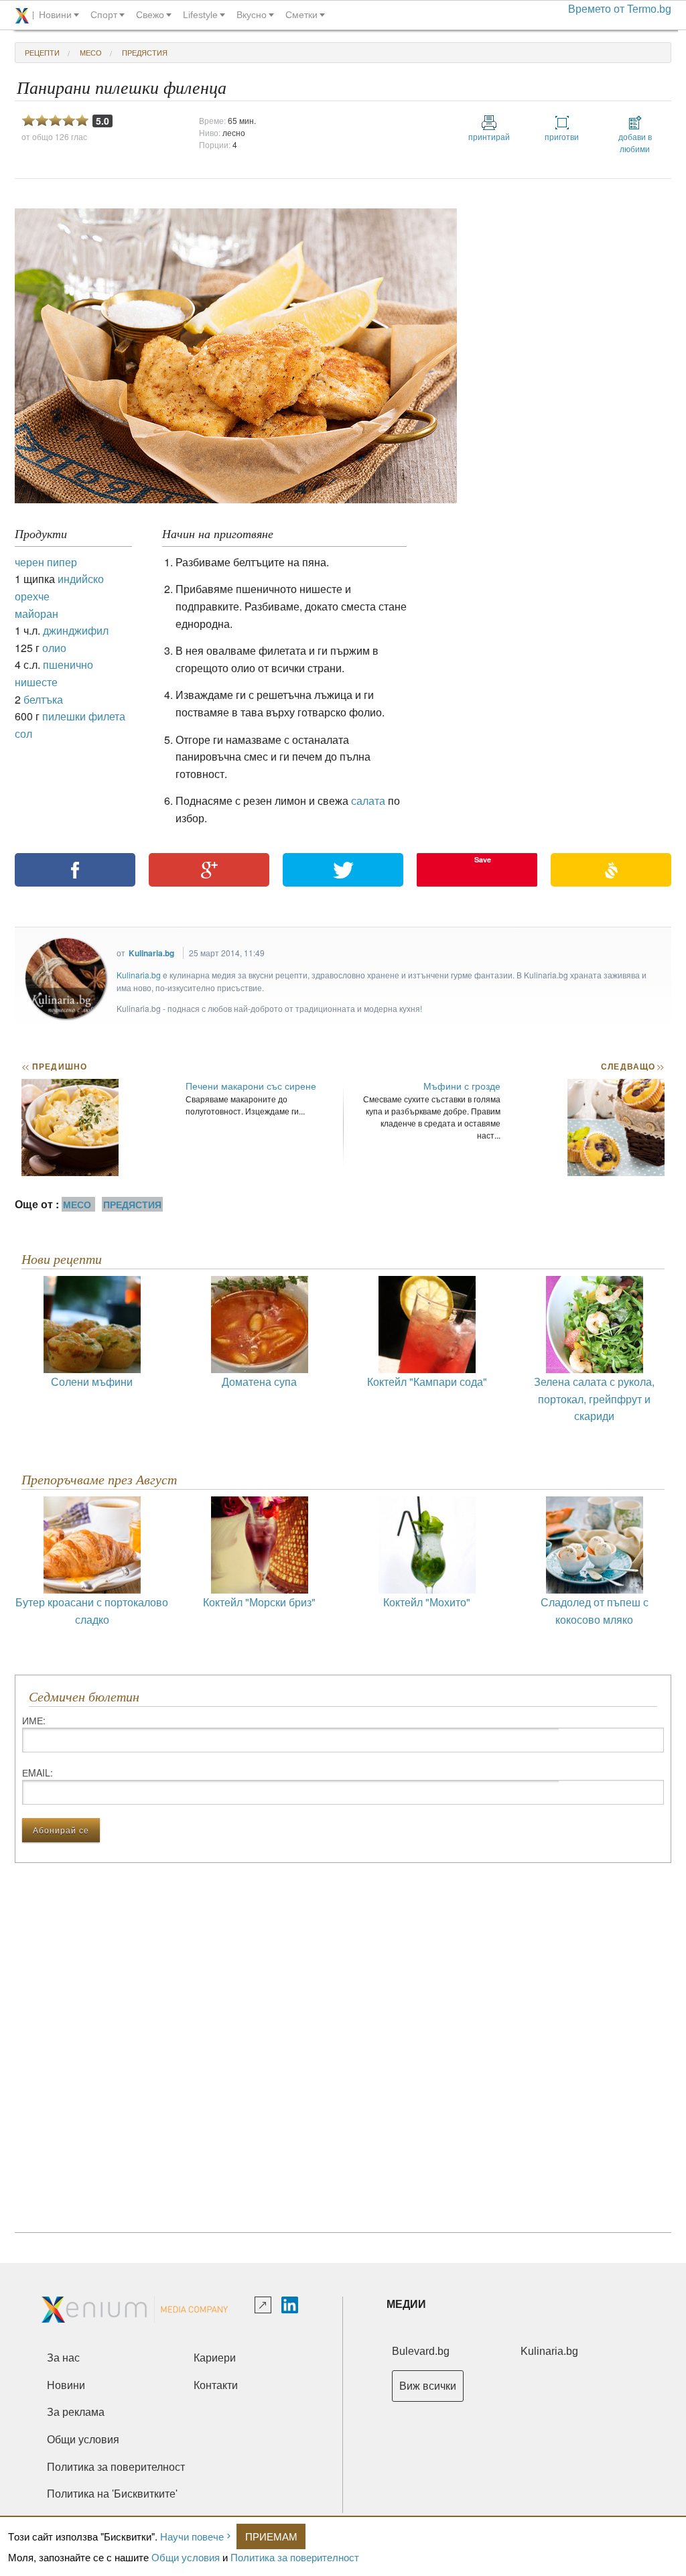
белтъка (43, 699)
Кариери (215, 2358)
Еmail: (38, 1773)
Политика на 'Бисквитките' (112, 2494)
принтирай (489, 136)
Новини (66, 2385)
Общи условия (186, 2557)
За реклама (76, 2412)
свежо (150, 15)
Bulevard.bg (421, 2351)
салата (368, 800)
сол (23, 733)
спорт (104, 15)
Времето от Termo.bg (620, 9)
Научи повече (192, 2536)
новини (55, 15)
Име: (34, 1720)
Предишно (54, 1066)
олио (54, 648)
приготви (562, 136)
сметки (301, 15)
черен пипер (46, 562)
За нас (63, 2358)
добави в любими (635, 142)
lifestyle (200, 15)
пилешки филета (84, 716)
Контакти (216, 2385)
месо (91, 52)
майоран (37, 614)
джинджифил (76, 630)
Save (483, 859)
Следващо (632, 1066)
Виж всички (428, 2386)
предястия (145, 52)
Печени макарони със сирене (251, 1086)
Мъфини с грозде (462, 1086)
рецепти (42, 52)
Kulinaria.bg (151, 953)
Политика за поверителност (295, 2557)
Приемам (271, 2536)
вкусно (252, 15)
